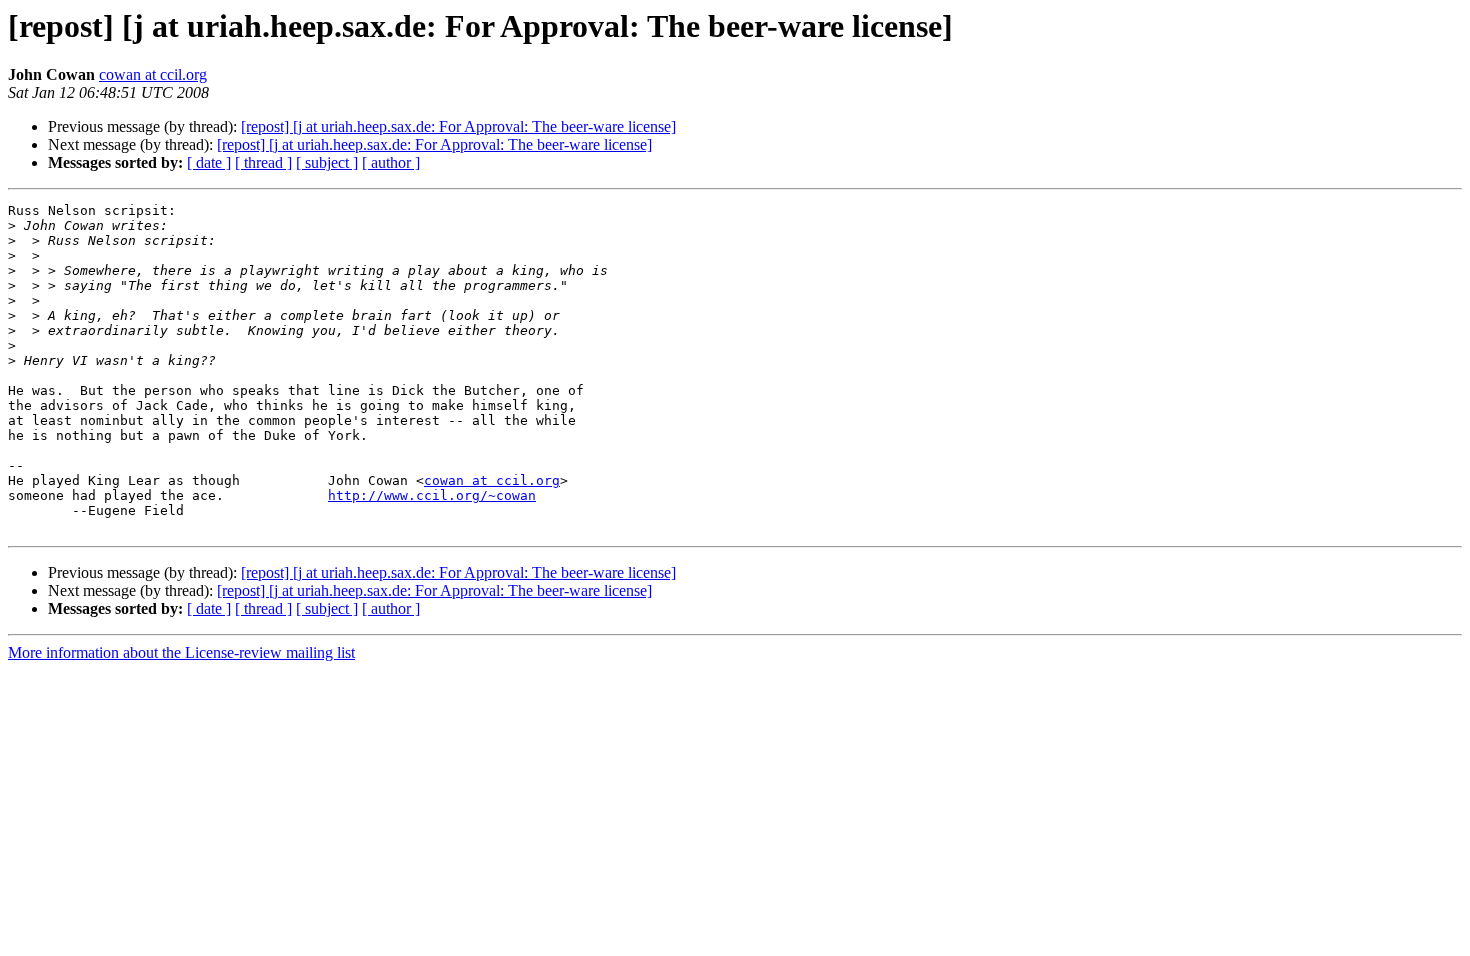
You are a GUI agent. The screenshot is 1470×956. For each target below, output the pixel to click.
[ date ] (209, 162)
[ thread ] (263, 162)
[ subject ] (327, 162)
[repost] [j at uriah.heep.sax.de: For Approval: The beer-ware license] (458, 126)
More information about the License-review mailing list (181, 652)
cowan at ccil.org (153, 74)
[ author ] (391, 162)
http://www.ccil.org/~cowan (432, 495)
